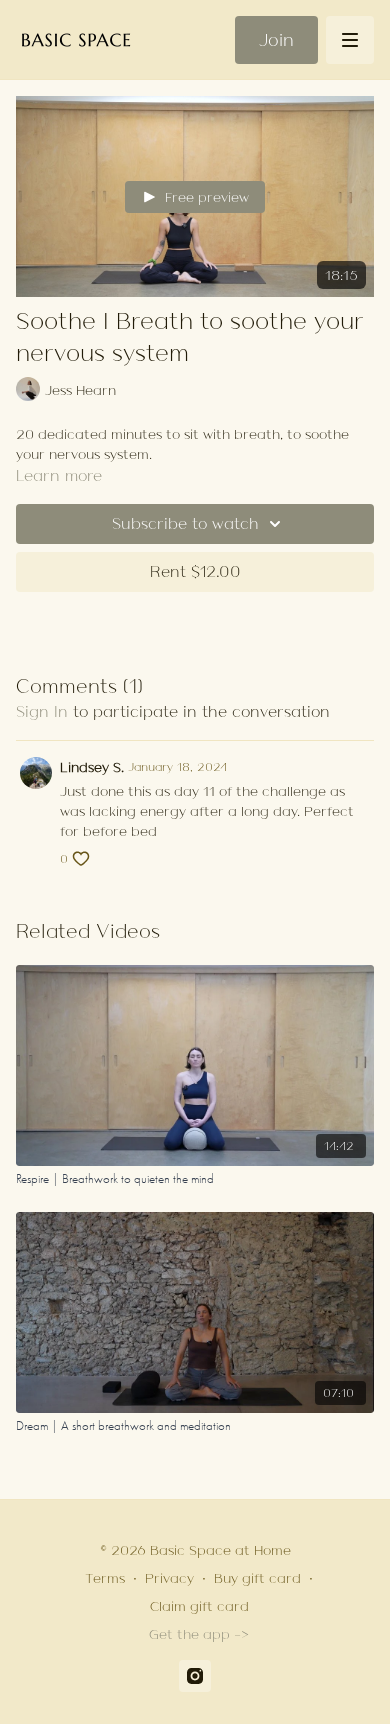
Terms (105, 1578)
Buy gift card (257, 1578)
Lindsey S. (92, 767)
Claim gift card (199, 1606)
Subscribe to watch (185, 523)
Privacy (169, 1578)
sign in (42, 711)
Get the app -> (199, 1634)
